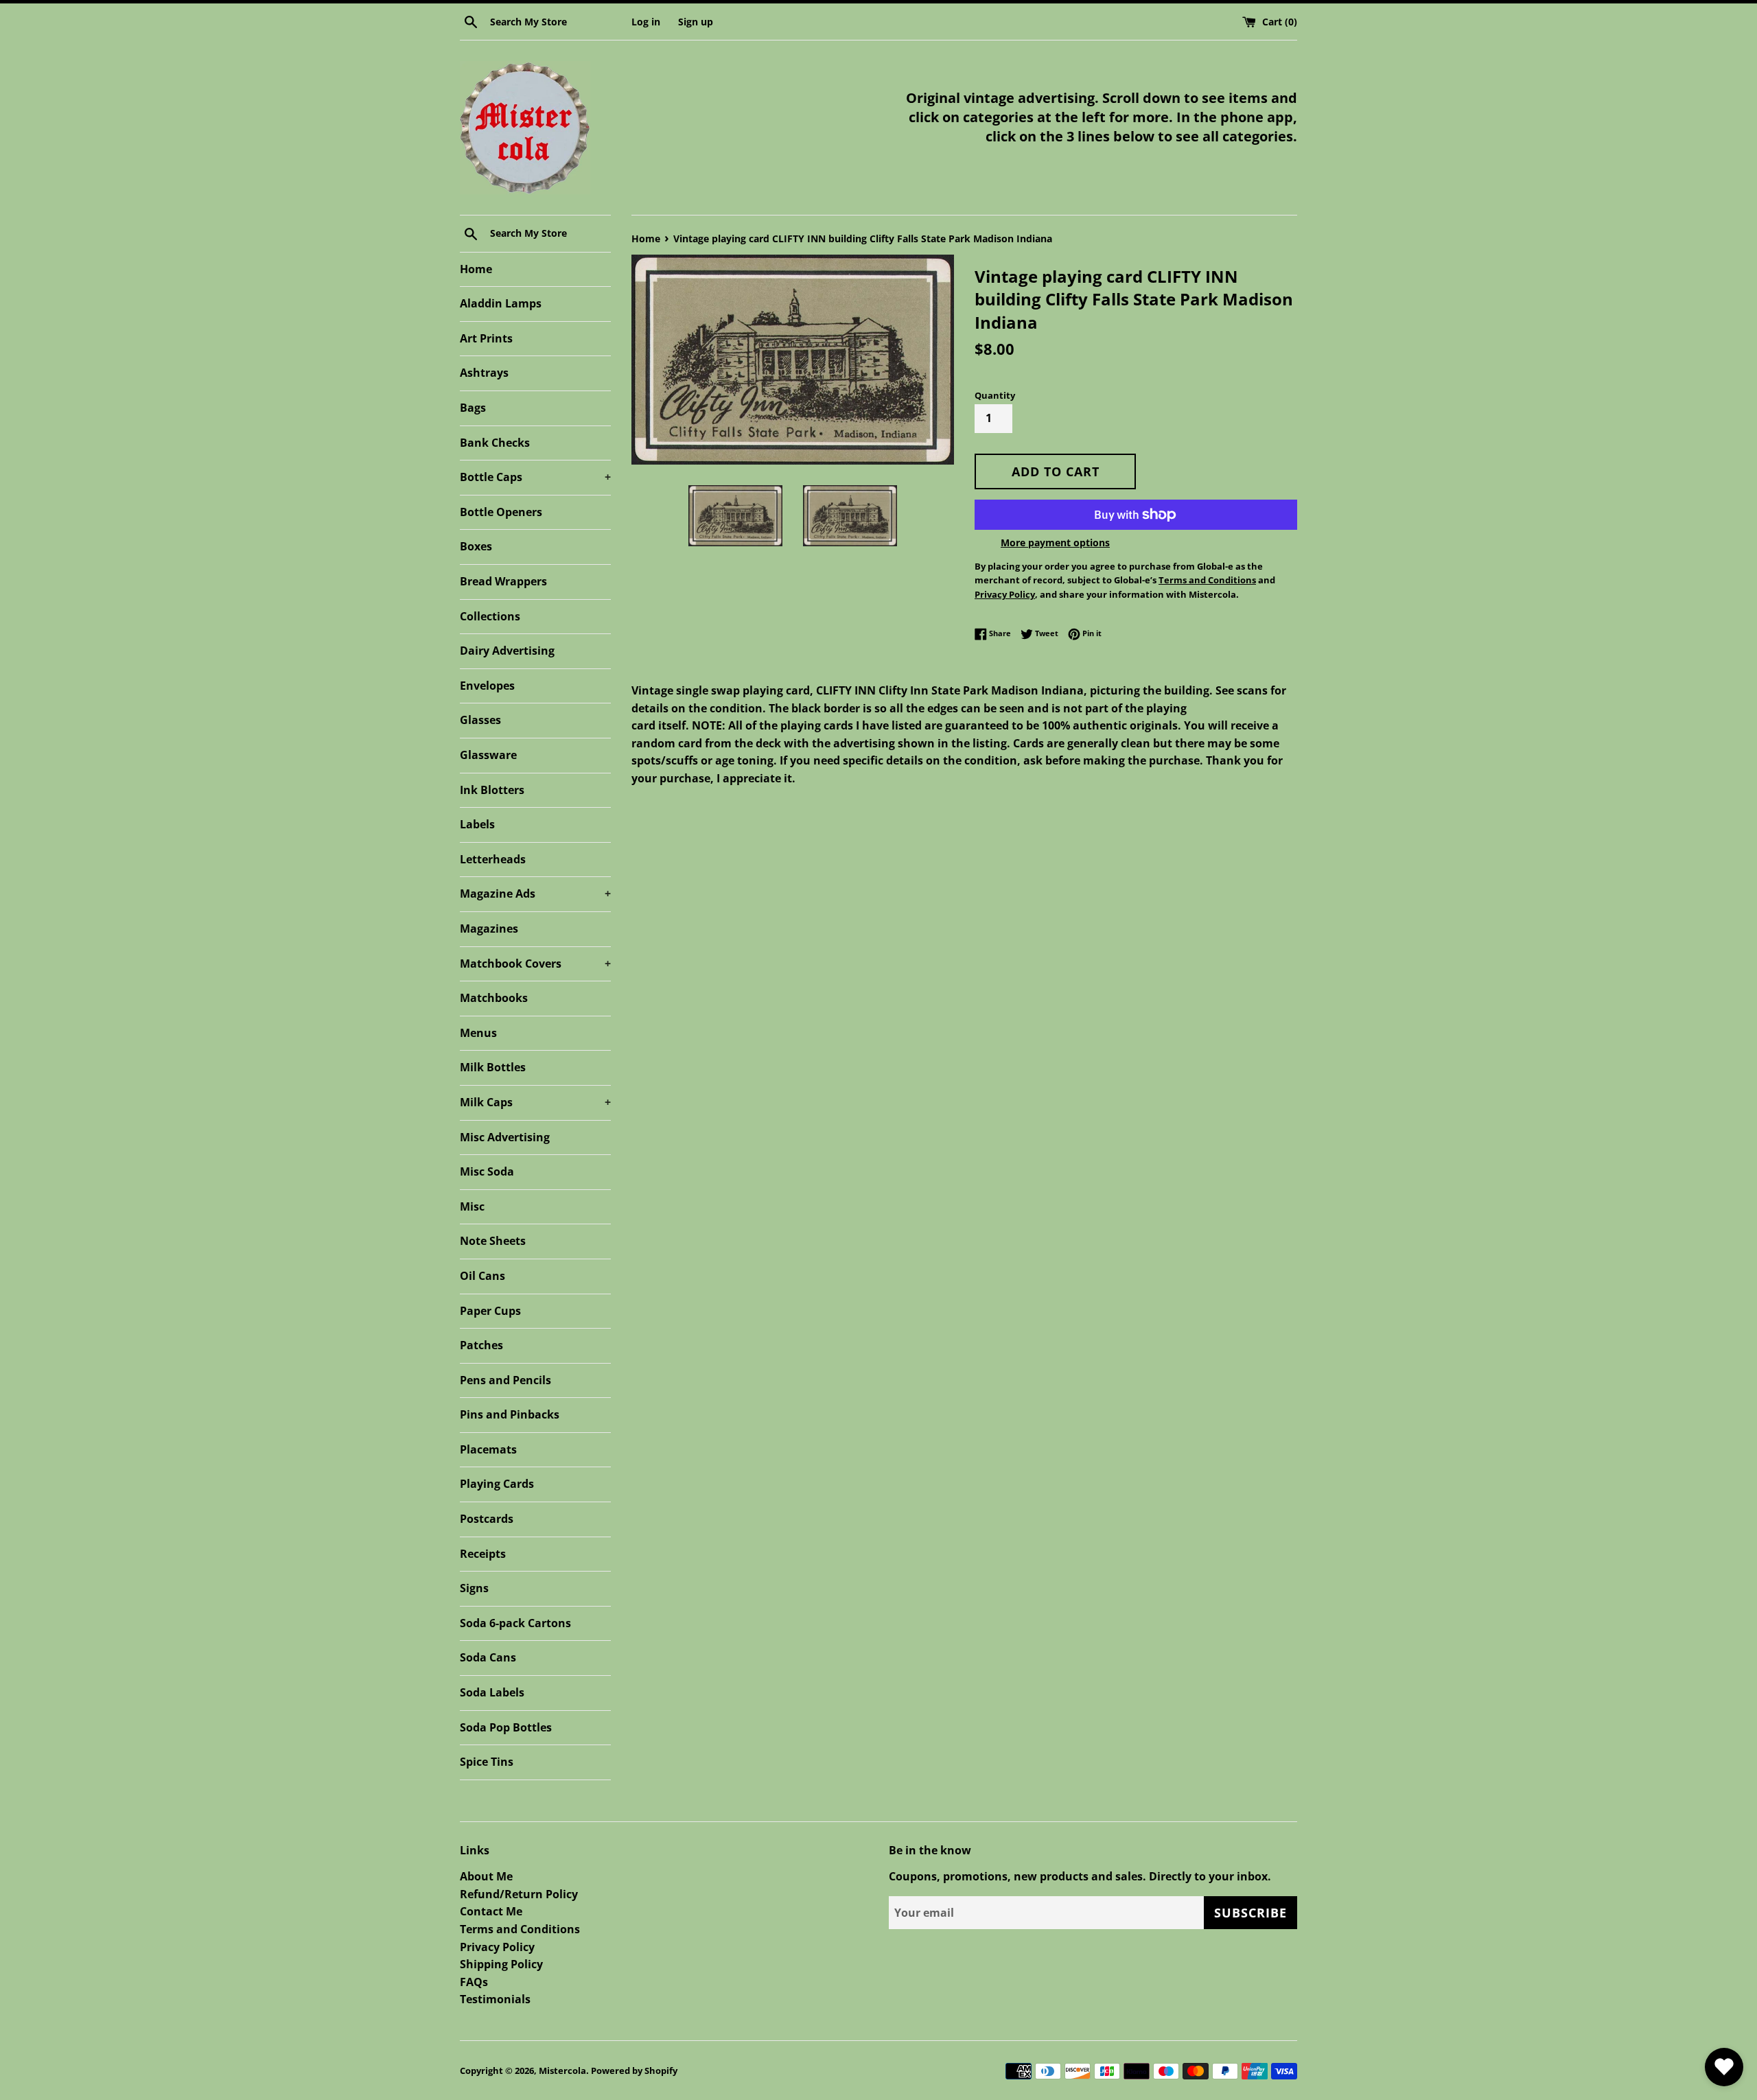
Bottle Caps (535, 477)
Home (476, 269)
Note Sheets (493, 1241)
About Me (486, 1876)
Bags (473, 408)
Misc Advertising (505, 1137)
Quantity (995, 395)
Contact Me (491, 1911)
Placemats (488, 1449)
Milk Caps (535, 1102)
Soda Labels (492, 1692)
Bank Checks (495, 443)
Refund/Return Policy (519, 1894)
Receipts (483, 1554)
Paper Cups (490, 1311)
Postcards (487, 1519)
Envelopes (487, 686)
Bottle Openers (501, 512)
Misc (472, 1206)
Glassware (488, 755)
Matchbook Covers (535, 964)
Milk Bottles (493, 1067)
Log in (646, 22)
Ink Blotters (492, 790)
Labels (477, 824)
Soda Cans (488, 1657)
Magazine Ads (535, 894)
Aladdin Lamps (501, 303)
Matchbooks (494, 998)
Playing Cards (497, 1484)
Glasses (480, 720)
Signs (474, 1588)
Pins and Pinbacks (510, 1414)
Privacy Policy (497, 1947)
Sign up (696, 22)
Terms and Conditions (520, 1929)
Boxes (476, 546)
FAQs (474, 1982)
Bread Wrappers (503, 581)
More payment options (1055, 542)
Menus (478, 1033)
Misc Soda (487, 1171)
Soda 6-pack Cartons (515, 1623)
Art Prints (486, 338)
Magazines (489, 929)
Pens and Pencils (505, 1380)
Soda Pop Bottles (506, 1727)
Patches (481, 1345)
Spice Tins (487, 1762)
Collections (490, 616)
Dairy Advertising (507, 651)
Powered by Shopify (634, 2070)
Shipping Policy (501, 1964)
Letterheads (493, 859)
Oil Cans (482, 1276)
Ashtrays (484, 373)
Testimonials (495, 1999)
